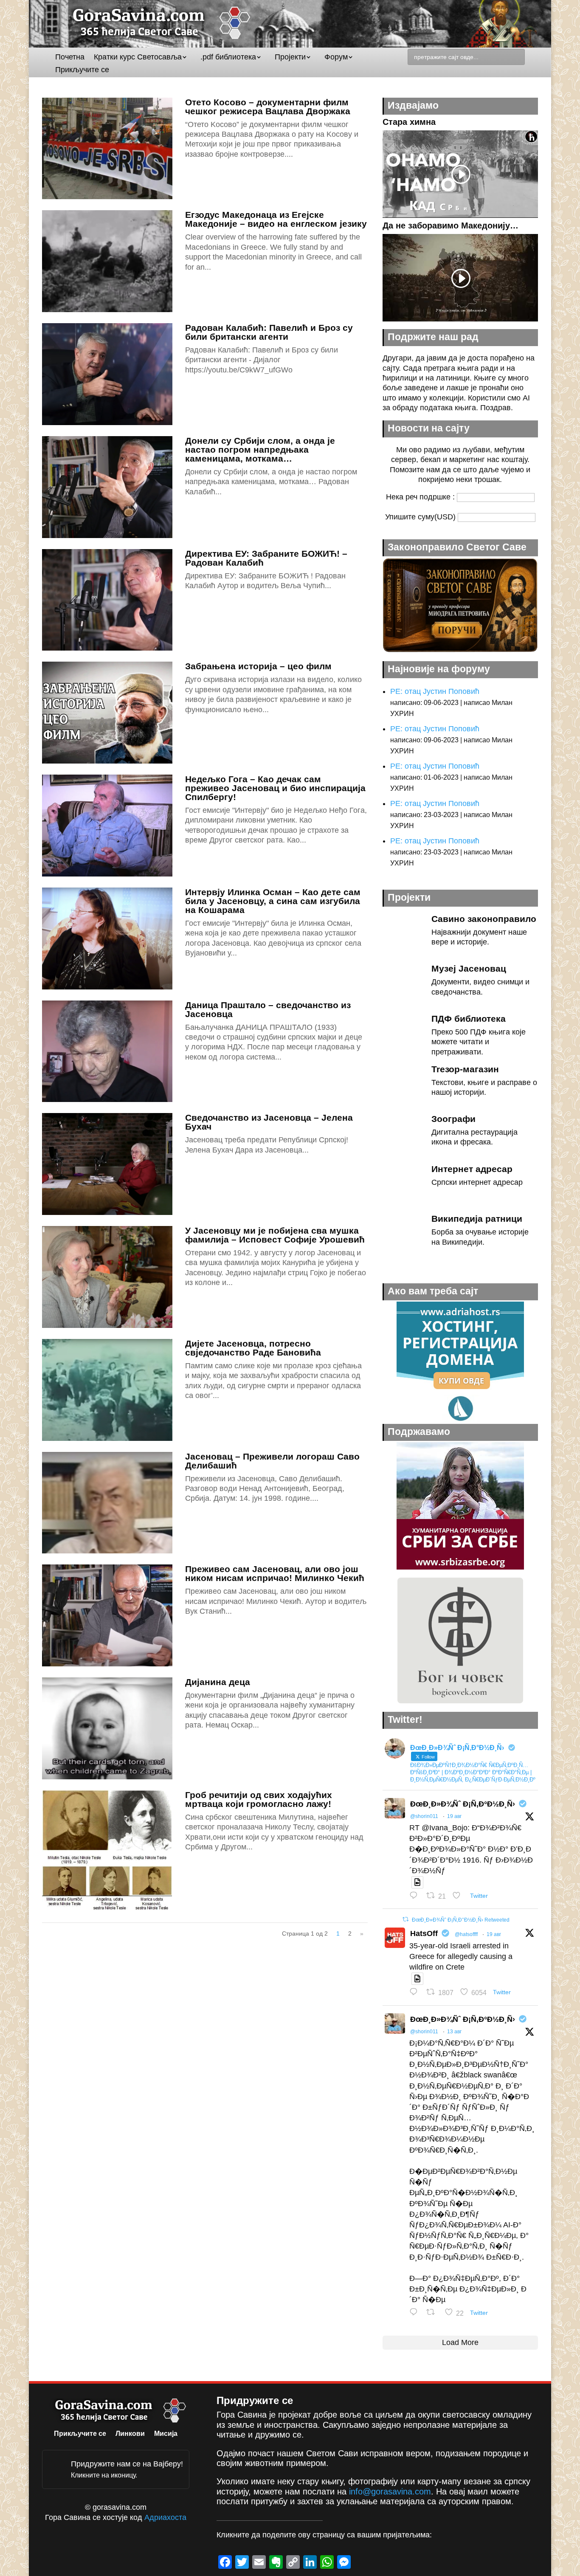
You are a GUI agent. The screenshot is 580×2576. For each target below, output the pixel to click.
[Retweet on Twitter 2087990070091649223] (433, 2313)
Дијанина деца (218, 1682)
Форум (336, 58)
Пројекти (290, 58)
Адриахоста (165, 2517)
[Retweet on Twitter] (405, 1919)
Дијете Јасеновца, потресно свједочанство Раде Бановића (253, 1348)
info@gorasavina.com (390, 2491)
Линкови (130, 2434)
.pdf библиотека (228, 58)
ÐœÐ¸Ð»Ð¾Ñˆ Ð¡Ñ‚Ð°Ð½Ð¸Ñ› (463, 1804)
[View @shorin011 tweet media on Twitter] (417, 1882)
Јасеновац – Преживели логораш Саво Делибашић (272, 1461)
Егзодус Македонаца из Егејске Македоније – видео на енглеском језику (276, 219)
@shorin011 (424, 1816)
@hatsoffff (466, 1934)
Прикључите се (82, 70)
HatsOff (424, 1933)
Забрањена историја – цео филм (258, 666)
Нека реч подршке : (421, 497)
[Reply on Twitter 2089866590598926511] (416, 1993)
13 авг (454, 2032)
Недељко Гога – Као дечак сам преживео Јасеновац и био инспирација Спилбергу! (275, 788)
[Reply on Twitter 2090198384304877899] (416, 1896)
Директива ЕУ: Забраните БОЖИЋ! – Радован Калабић (266, 558)
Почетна (70, 58)
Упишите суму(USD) (421, 517)
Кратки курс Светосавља (138, 58)
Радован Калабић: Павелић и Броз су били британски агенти (269, 332)
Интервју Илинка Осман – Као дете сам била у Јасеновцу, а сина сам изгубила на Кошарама (273, 901)
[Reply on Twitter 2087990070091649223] (416, 2313)
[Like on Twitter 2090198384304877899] (459, 1896)
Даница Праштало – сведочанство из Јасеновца (268, 1009)
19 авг (454, 1816)
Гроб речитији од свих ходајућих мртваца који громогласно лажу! (259, 1799)
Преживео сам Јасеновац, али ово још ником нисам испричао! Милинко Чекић (275, 1573)
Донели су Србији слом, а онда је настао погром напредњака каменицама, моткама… (260, 450)
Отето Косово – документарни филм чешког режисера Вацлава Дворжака (268, 107)
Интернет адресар (472, 1169)
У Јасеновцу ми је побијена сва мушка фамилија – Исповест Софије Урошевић (275, 1235)
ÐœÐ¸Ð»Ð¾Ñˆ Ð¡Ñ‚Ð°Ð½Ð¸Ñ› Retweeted (461, 1920)
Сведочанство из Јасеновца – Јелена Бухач (269, 1122)
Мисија (166, 2434)
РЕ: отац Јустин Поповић (435, 691)
